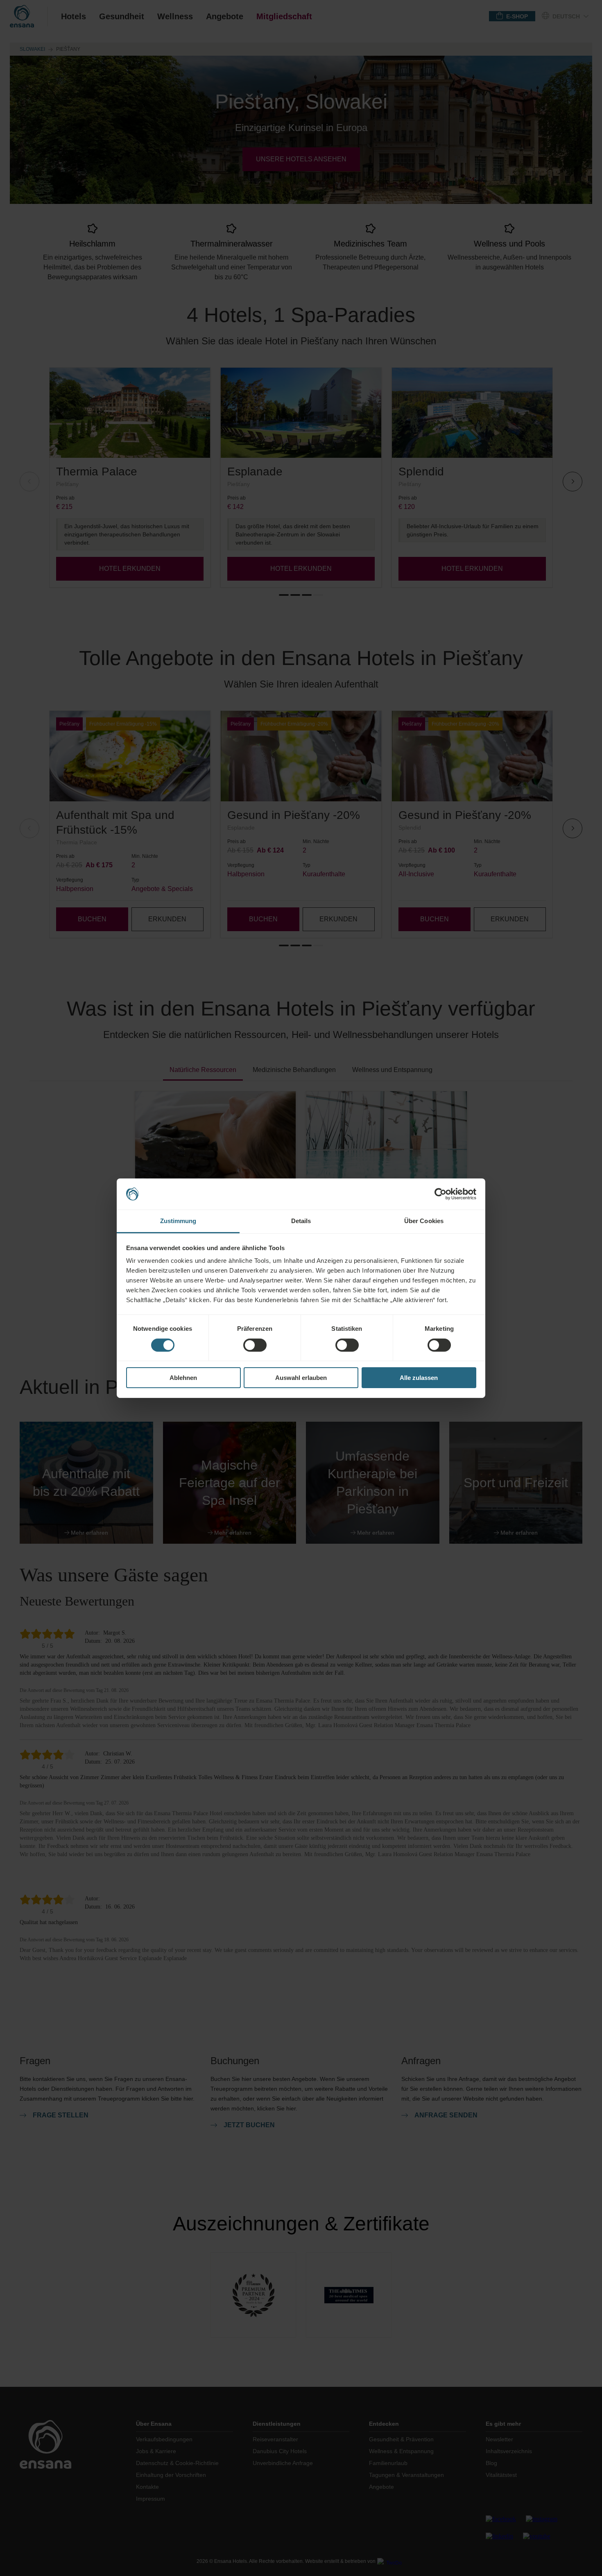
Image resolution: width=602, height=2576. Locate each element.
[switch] (255, 1345)
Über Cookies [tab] (424, 1221)
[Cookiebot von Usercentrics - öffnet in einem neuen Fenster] (440, 1194)
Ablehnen (183, 1378)
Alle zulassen (419, 1378)
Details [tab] (301, 1221)
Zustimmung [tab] (178, 1221)
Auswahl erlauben (301, 1378)
